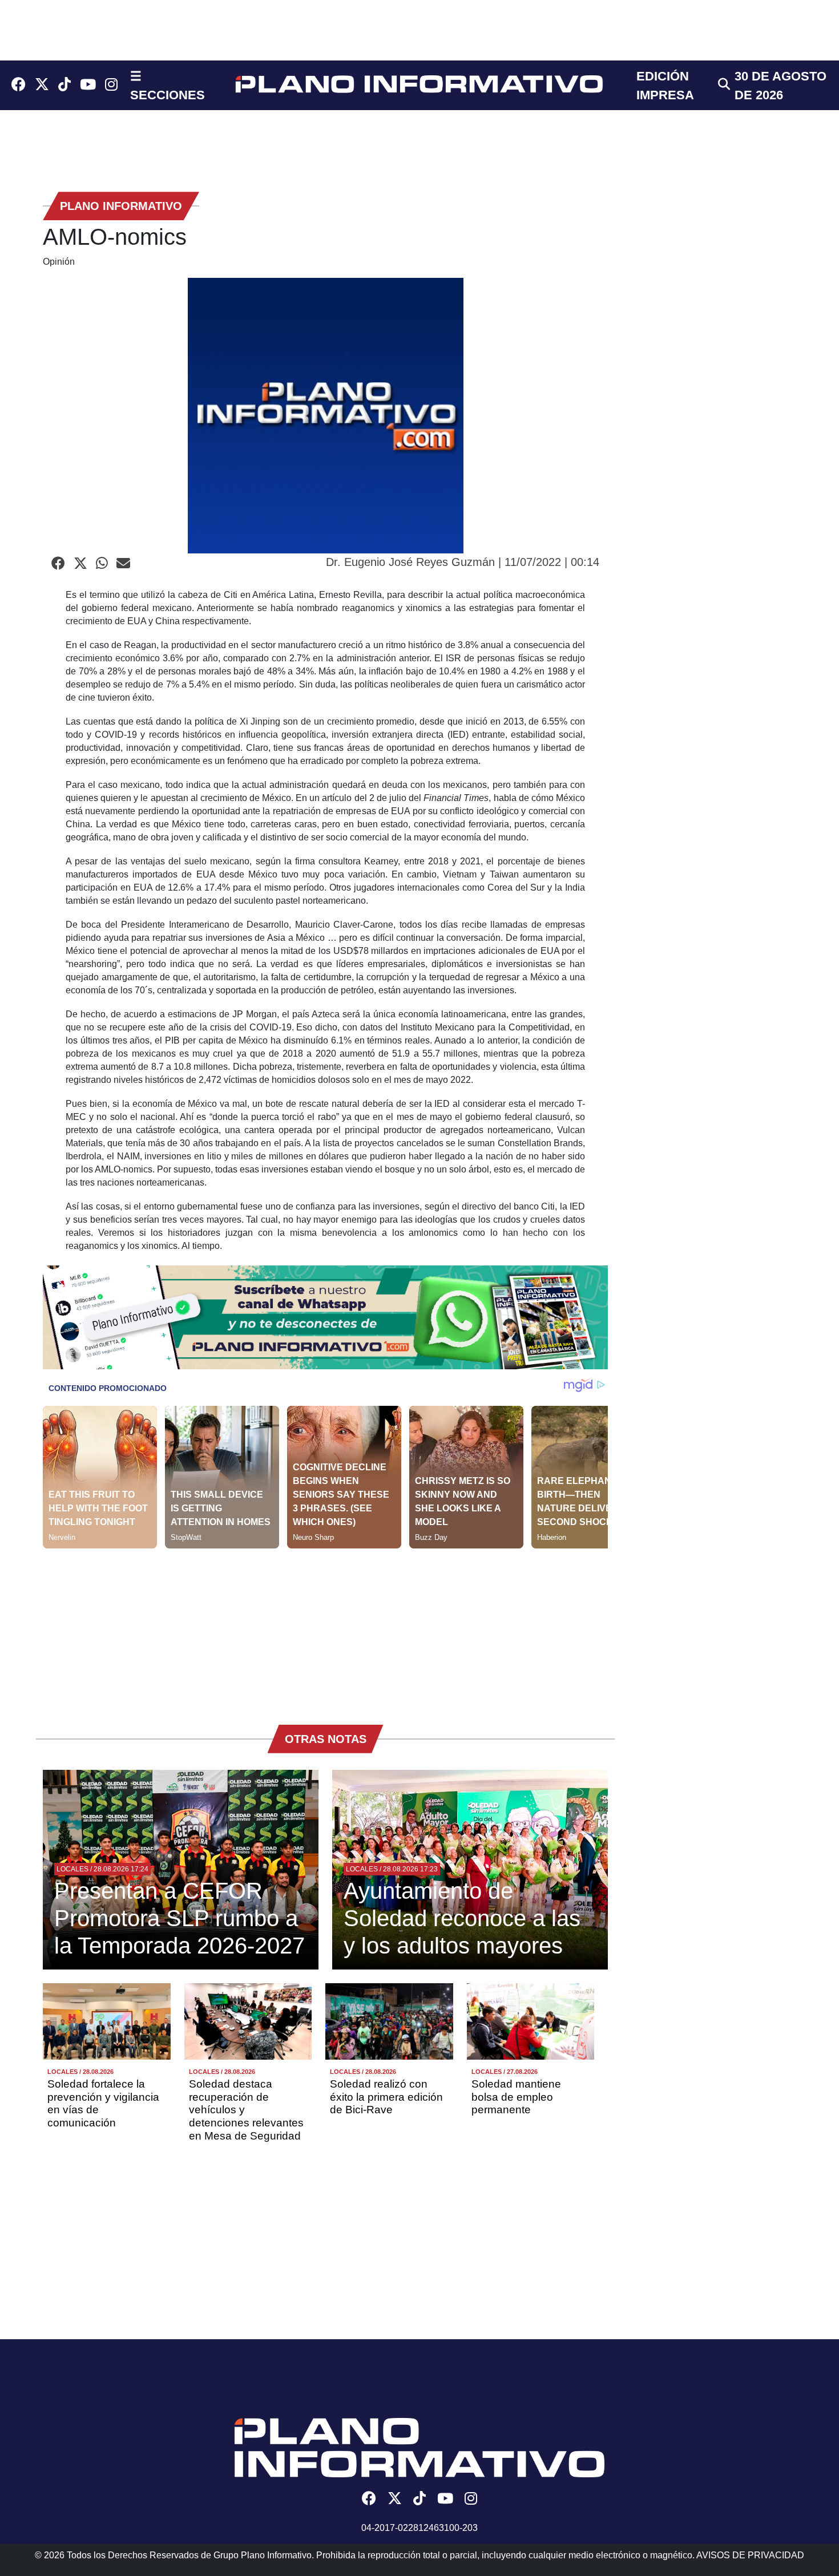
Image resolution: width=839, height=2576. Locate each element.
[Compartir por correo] (123, 564)
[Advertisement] (325, 1628)
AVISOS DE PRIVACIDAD (750, 2555)
